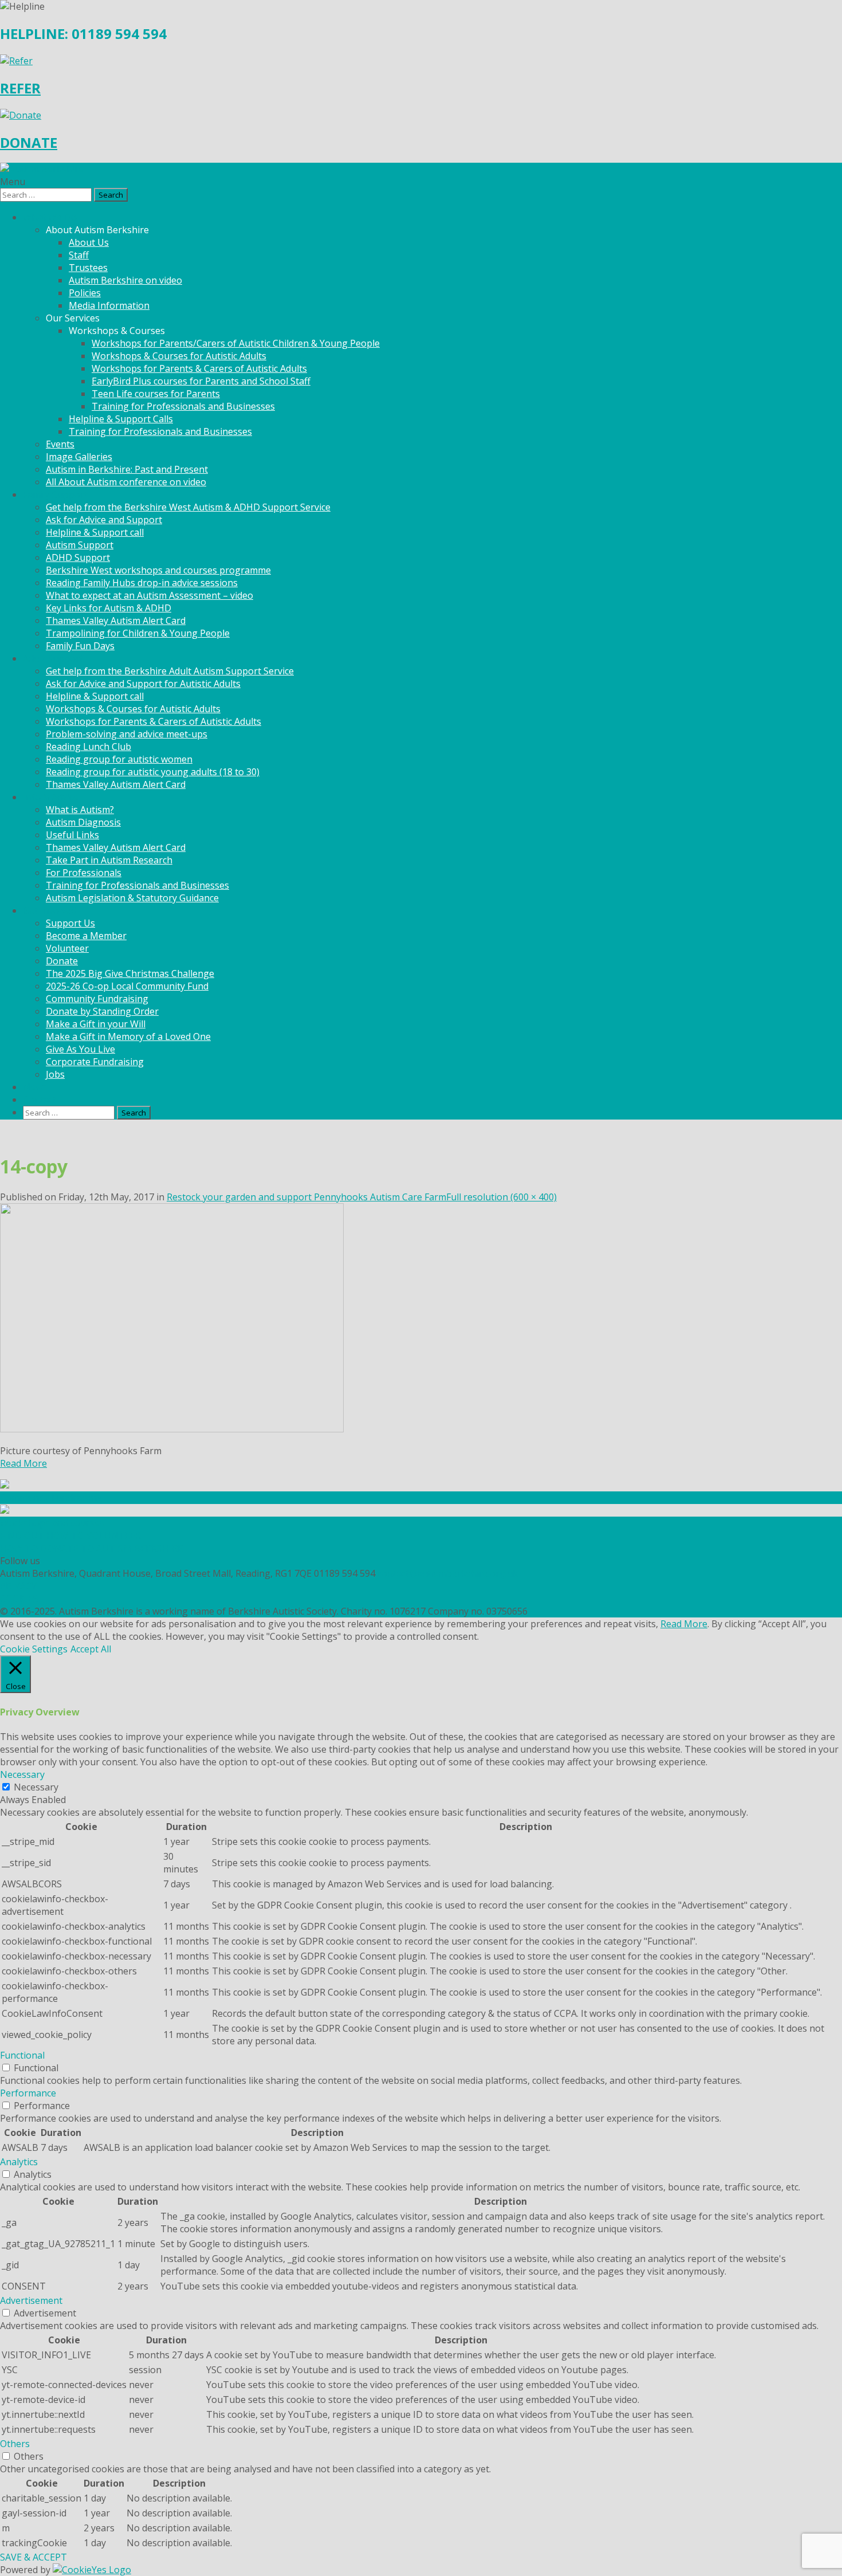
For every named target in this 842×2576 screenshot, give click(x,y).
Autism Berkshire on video (125, 280)
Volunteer (67, 948)
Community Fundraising (97, 999)
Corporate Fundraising (95, 1062)
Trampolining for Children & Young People (138, 633)
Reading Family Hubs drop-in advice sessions (142, 583)
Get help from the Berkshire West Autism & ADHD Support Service (188, 507)
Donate (62, 961)
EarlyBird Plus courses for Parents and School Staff (201, 381)
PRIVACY (18, 1586)
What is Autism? (80, 810)
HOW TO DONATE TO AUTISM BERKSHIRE (91, 1548)
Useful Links (72, 835)
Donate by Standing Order (102, 1011)
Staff (79, 255)
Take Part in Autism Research (109, 860)
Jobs (55, 1074)
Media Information (109, 305)
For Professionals (84, 873)
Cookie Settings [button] (34, 1649)
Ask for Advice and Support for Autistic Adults (143, 684)
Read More (23, 1463)
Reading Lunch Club (88, 747)
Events (60, 444)
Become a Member (86, 936)
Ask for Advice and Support (104, 520)
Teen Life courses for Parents (156, 394)
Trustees (88, 268)
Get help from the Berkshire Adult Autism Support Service (170, 671)
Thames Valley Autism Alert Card (116, 621)
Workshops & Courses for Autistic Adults (179, 356)
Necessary (36, 1787)
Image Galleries (79, 457)
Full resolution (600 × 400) (501, 1197)
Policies (85, 293)
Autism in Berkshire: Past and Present (127, 469)
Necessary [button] (22, 1774)
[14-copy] (172, 1429)
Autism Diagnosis (83, 822)
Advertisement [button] (31, 2300)
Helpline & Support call (95, 532)
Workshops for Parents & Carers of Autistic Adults (199, 368)
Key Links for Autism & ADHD (109, 608)
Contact (40, 1099)
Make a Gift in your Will (96, 1024)
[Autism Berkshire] (421, 169)
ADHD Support (78, 557)
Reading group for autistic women (119, 759)
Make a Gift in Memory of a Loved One (128, 1036)
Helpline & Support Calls (121, 419)
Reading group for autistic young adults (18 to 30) (153, 772)
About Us (89, 242)
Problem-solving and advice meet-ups (127, 734)
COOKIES (19, 1599)
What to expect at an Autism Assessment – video (149, 595)
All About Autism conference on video (126, 482)
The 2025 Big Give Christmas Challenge (130, 973)
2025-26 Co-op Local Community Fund (127, 986)
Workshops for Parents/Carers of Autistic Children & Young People (236, 343)
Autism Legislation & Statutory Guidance (132, 898)
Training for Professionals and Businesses (183, 406)
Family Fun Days (80, 646)
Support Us (70, 923)
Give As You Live (80, 1049)
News (35, 1087)
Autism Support (80, 545)
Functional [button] (22, 2055)
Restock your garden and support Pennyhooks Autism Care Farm (306, 1197)
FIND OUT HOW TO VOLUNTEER (70, 1536)
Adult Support (53, 658)
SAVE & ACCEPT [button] (34, 2557)
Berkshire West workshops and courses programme (158, 570)
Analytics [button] (19, 2162)
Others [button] (15, 2444)
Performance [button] (28, 2093)
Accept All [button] (91, 1649)
